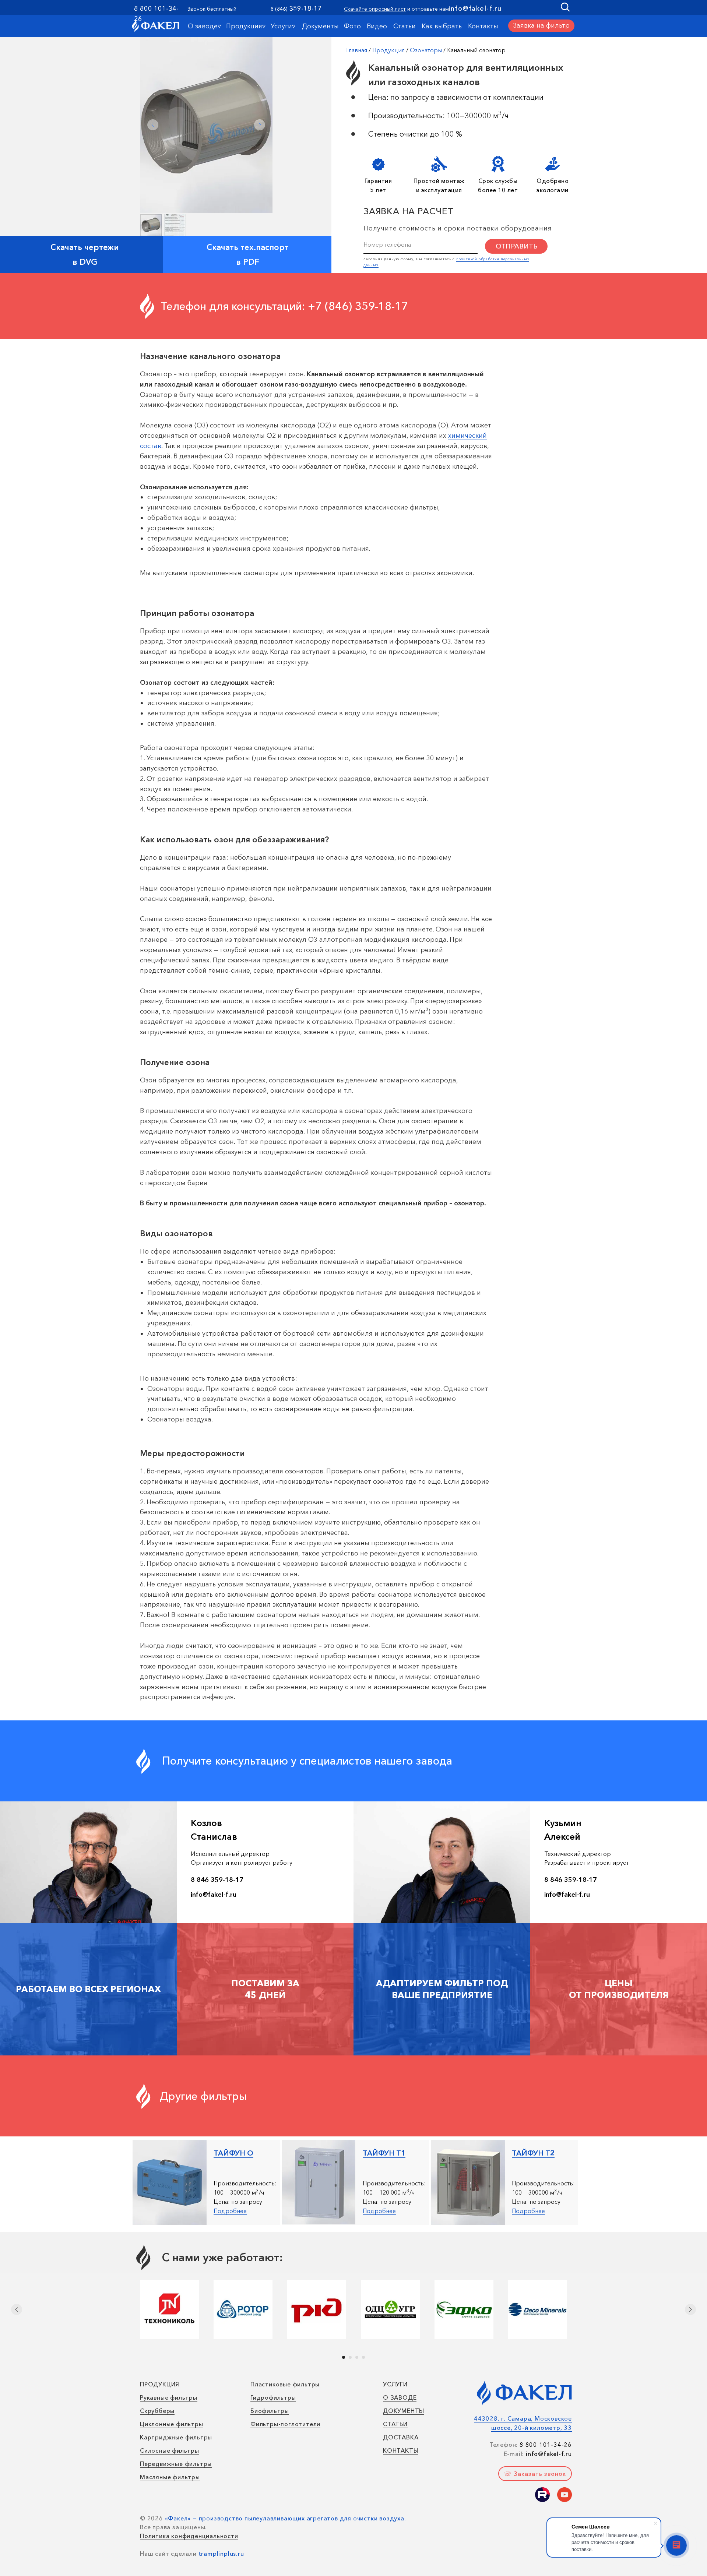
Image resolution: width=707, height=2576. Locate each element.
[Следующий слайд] (690, 2309)
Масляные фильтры (170, 2477)
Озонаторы (426, 50)
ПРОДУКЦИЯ (160, 2384)
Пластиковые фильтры (285, 2384)
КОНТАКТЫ (401, 2450)
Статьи (404, 26)
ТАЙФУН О (233, 2153)
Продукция (388, 50)
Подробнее (230, 2211)
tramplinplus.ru (221, 2554)
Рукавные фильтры (169, 2397)
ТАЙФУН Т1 (384, 2153)
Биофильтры (270, 2411)
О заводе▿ (204, 26)
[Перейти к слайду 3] (357, 2357)
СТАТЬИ (395, 2424)
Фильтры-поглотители (285, 2424)
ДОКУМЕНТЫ (404, 2411)
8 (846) (279, 9)
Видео (377, 26)
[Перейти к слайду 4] (363, 2357)
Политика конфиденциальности (189, 2536)
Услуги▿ (283, 26)
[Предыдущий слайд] (17, 2309)
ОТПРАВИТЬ (516, 246)
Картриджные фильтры (176, 2437)
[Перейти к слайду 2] (350, 2357)
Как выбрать (442, 26)
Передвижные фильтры (176, 2464)
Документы (320, 26)
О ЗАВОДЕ (400, 2397)
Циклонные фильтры (172, 2424)
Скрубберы (157, 2411)
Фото (352, 26)
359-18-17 (305, 8)
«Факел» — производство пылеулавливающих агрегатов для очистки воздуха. (286, 2518)
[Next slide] (260, 125)
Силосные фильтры (170, 2450)
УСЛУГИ (395, 2384)
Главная (357, 50)
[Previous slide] (153, 125)
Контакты (483, 26)
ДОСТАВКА (401, 2437)
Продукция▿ (246, 26)
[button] (541, 26)
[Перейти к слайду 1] (344, 2357)
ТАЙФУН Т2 (533, 2153)
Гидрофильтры (273, 2397)
